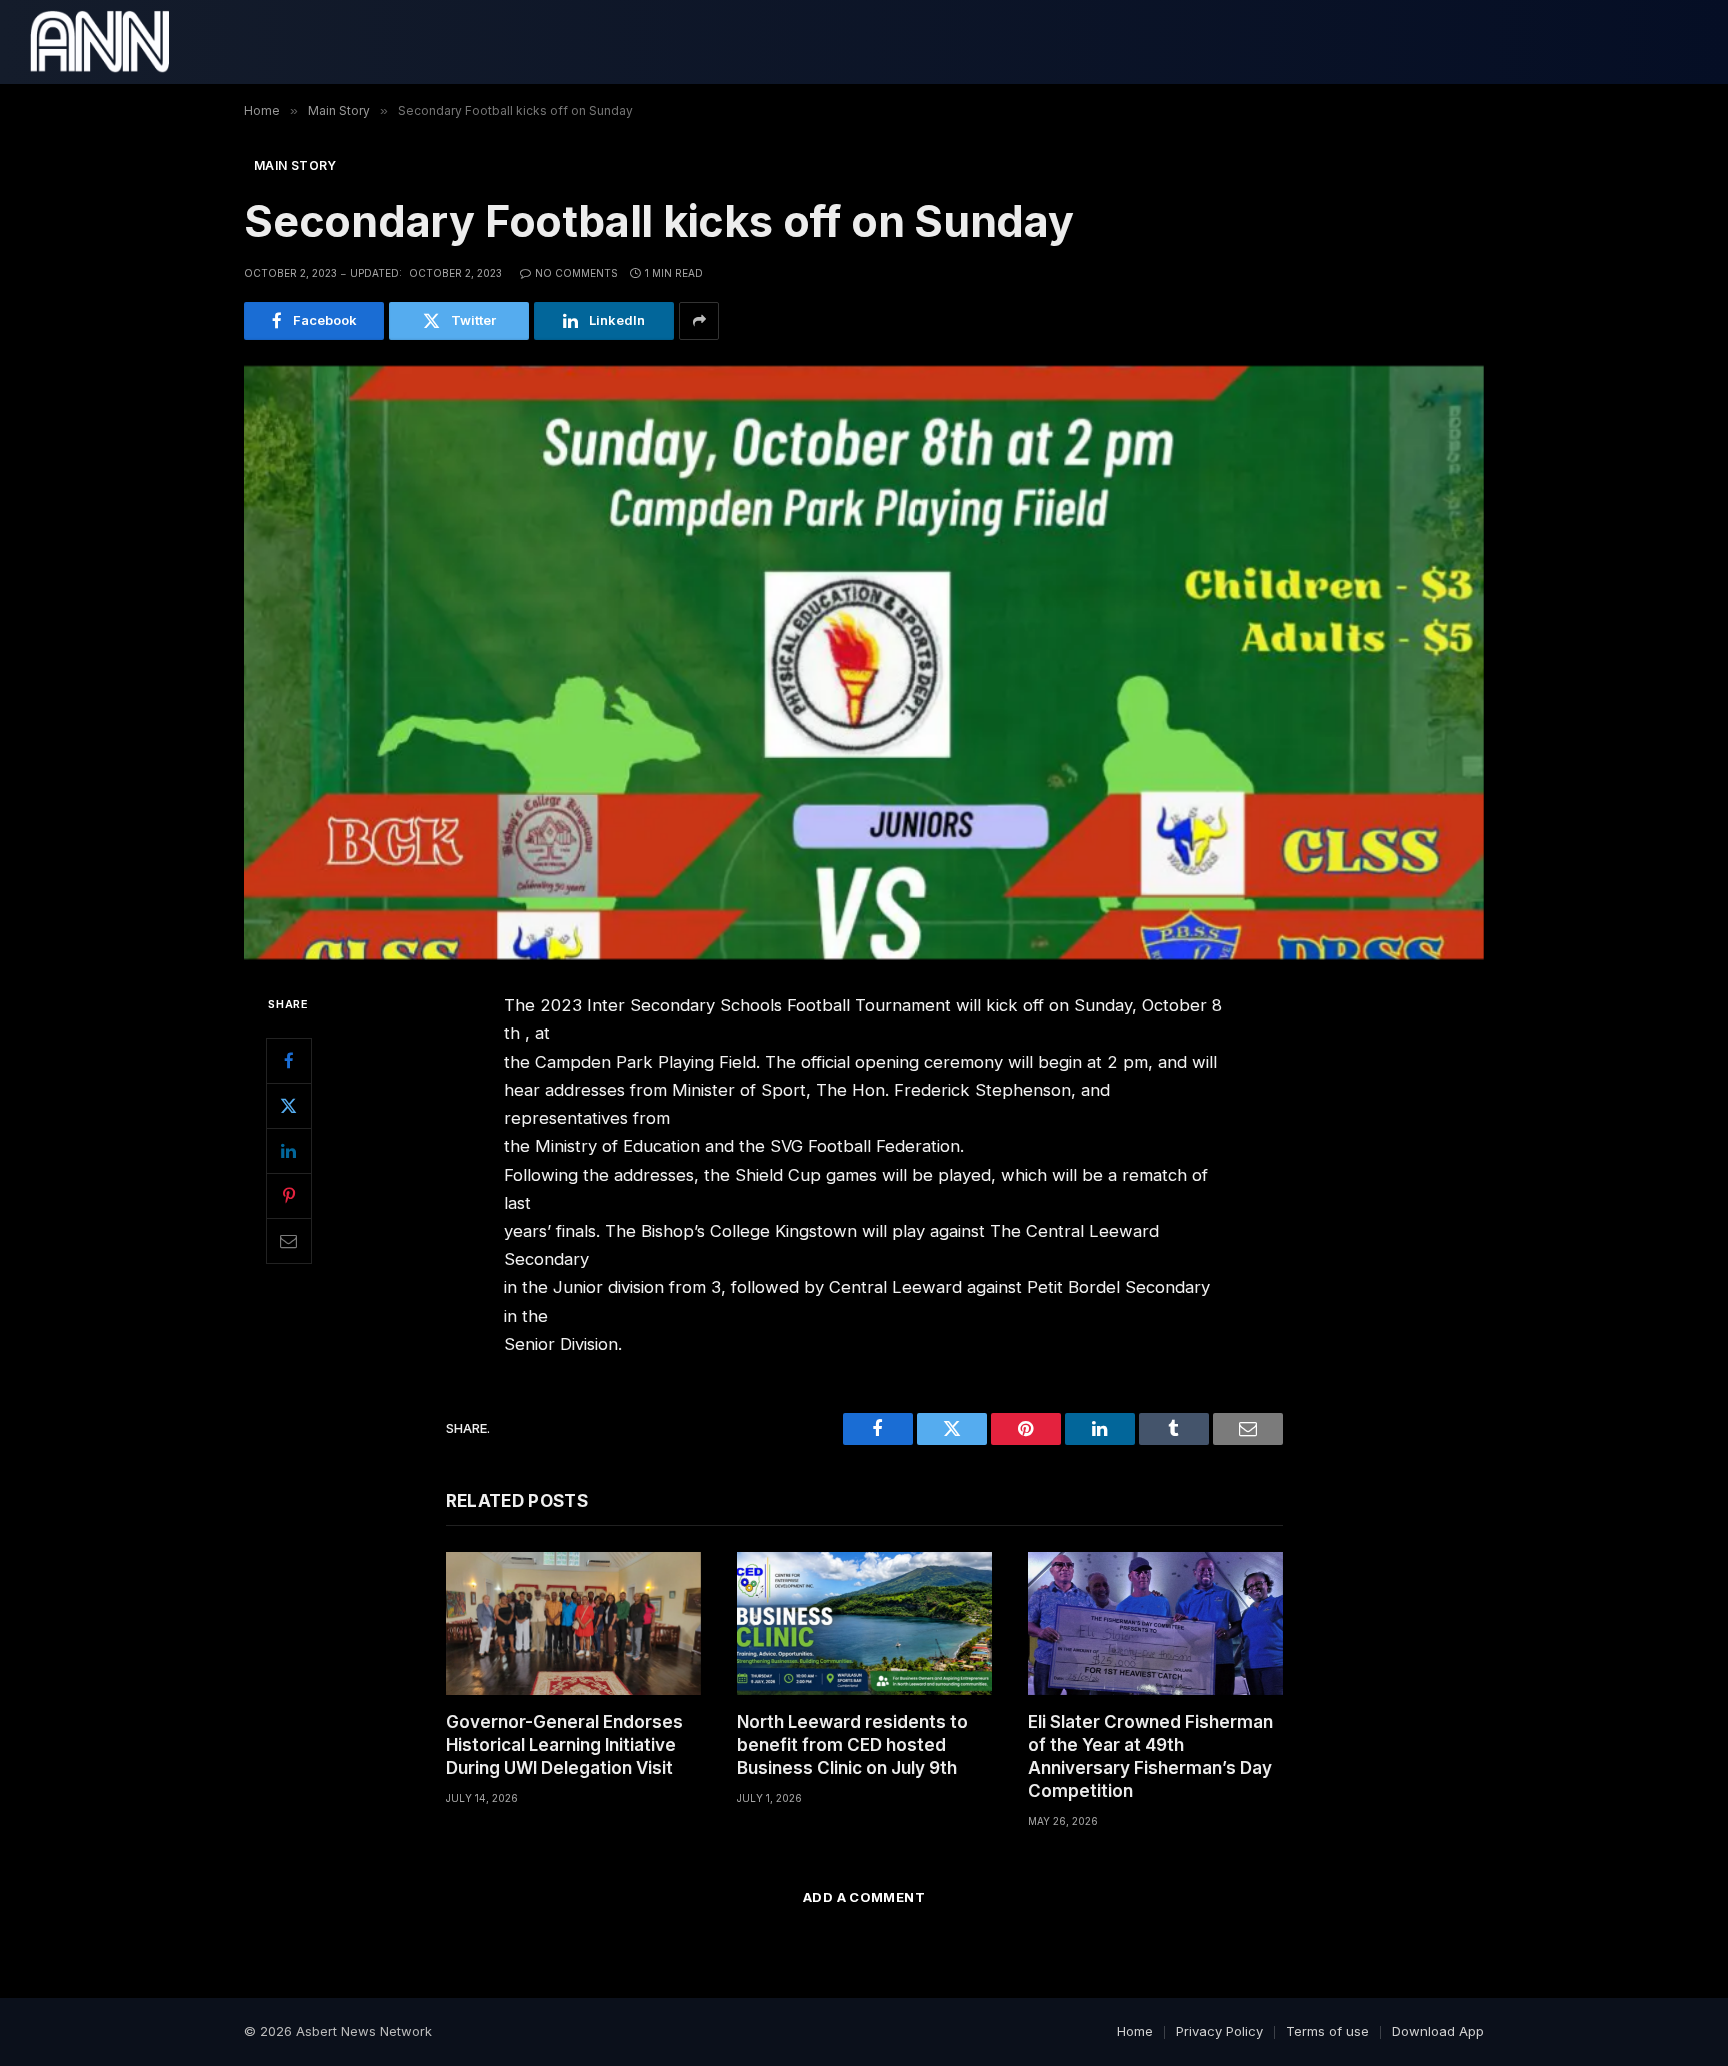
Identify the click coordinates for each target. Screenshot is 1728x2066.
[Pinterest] (289, 1196)
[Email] (289, 1241)
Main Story (295, 165)
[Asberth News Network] (99, 42)
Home (1135, 2031)
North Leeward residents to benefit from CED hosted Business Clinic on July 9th (852, 1745)
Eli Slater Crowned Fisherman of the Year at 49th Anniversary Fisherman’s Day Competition (1150, 1756)
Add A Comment (864, 1897)
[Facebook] (289, 1061)
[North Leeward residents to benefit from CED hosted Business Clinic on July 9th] (864, 1623)
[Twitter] (289, 1106)
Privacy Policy (1219, 2031)
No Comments (576, 273)
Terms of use (1327, 2031)
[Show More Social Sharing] (699, 321)
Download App (1438, 2031)
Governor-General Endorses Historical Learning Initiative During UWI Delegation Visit (564, 1745)
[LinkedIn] (289, 1151)
